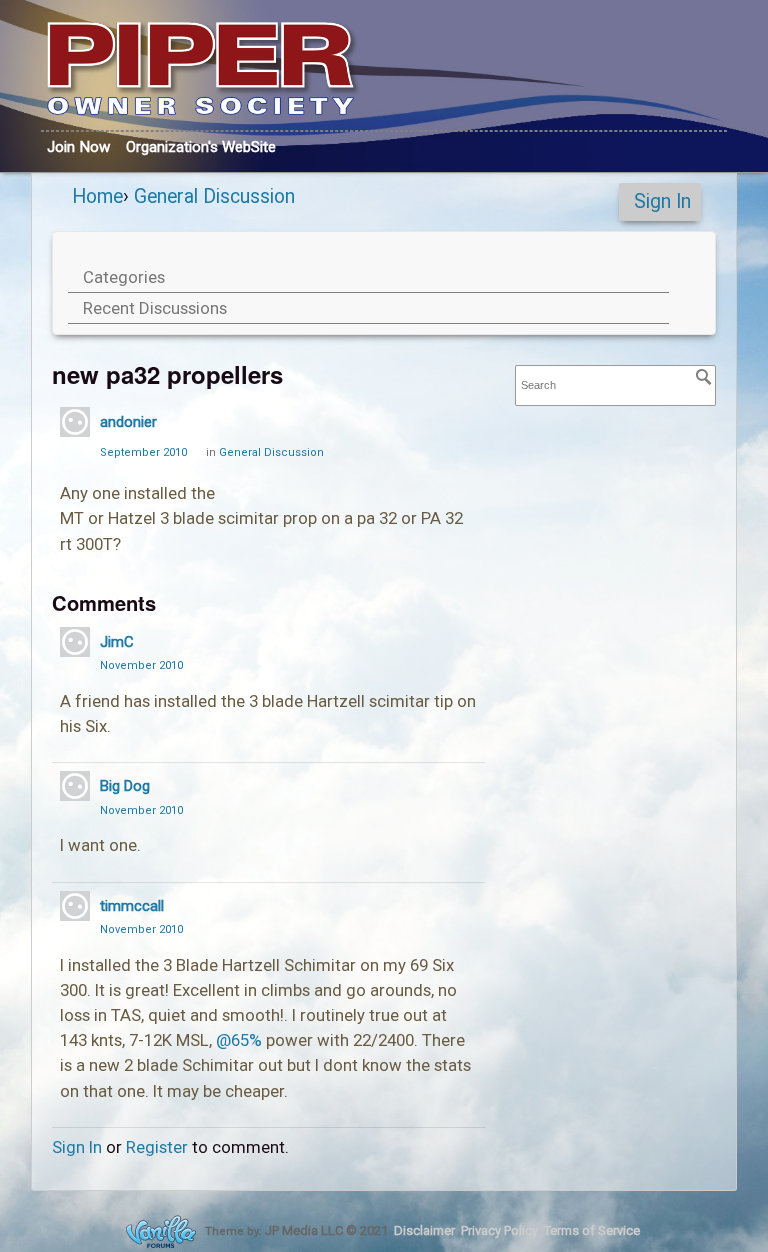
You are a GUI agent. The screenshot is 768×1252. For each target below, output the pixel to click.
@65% (239, 1040)
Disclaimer (424, 1230)
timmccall (132, 906)
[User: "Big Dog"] (75, 786)
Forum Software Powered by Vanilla (161, 1231)
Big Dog (125, 786)
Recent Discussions (155, 308)
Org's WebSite (201, 147)
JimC (117, 642)
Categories (124, 277)
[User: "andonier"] (75, 422)
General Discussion (271, 452)
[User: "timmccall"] (75, 906)
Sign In (662, 201)
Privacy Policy (499, 1230)
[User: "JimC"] (75, 642)
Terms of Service (592, 1230)
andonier (128, 422)
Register (157, 1147)
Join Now (78, 147)
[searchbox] (616, 385)
